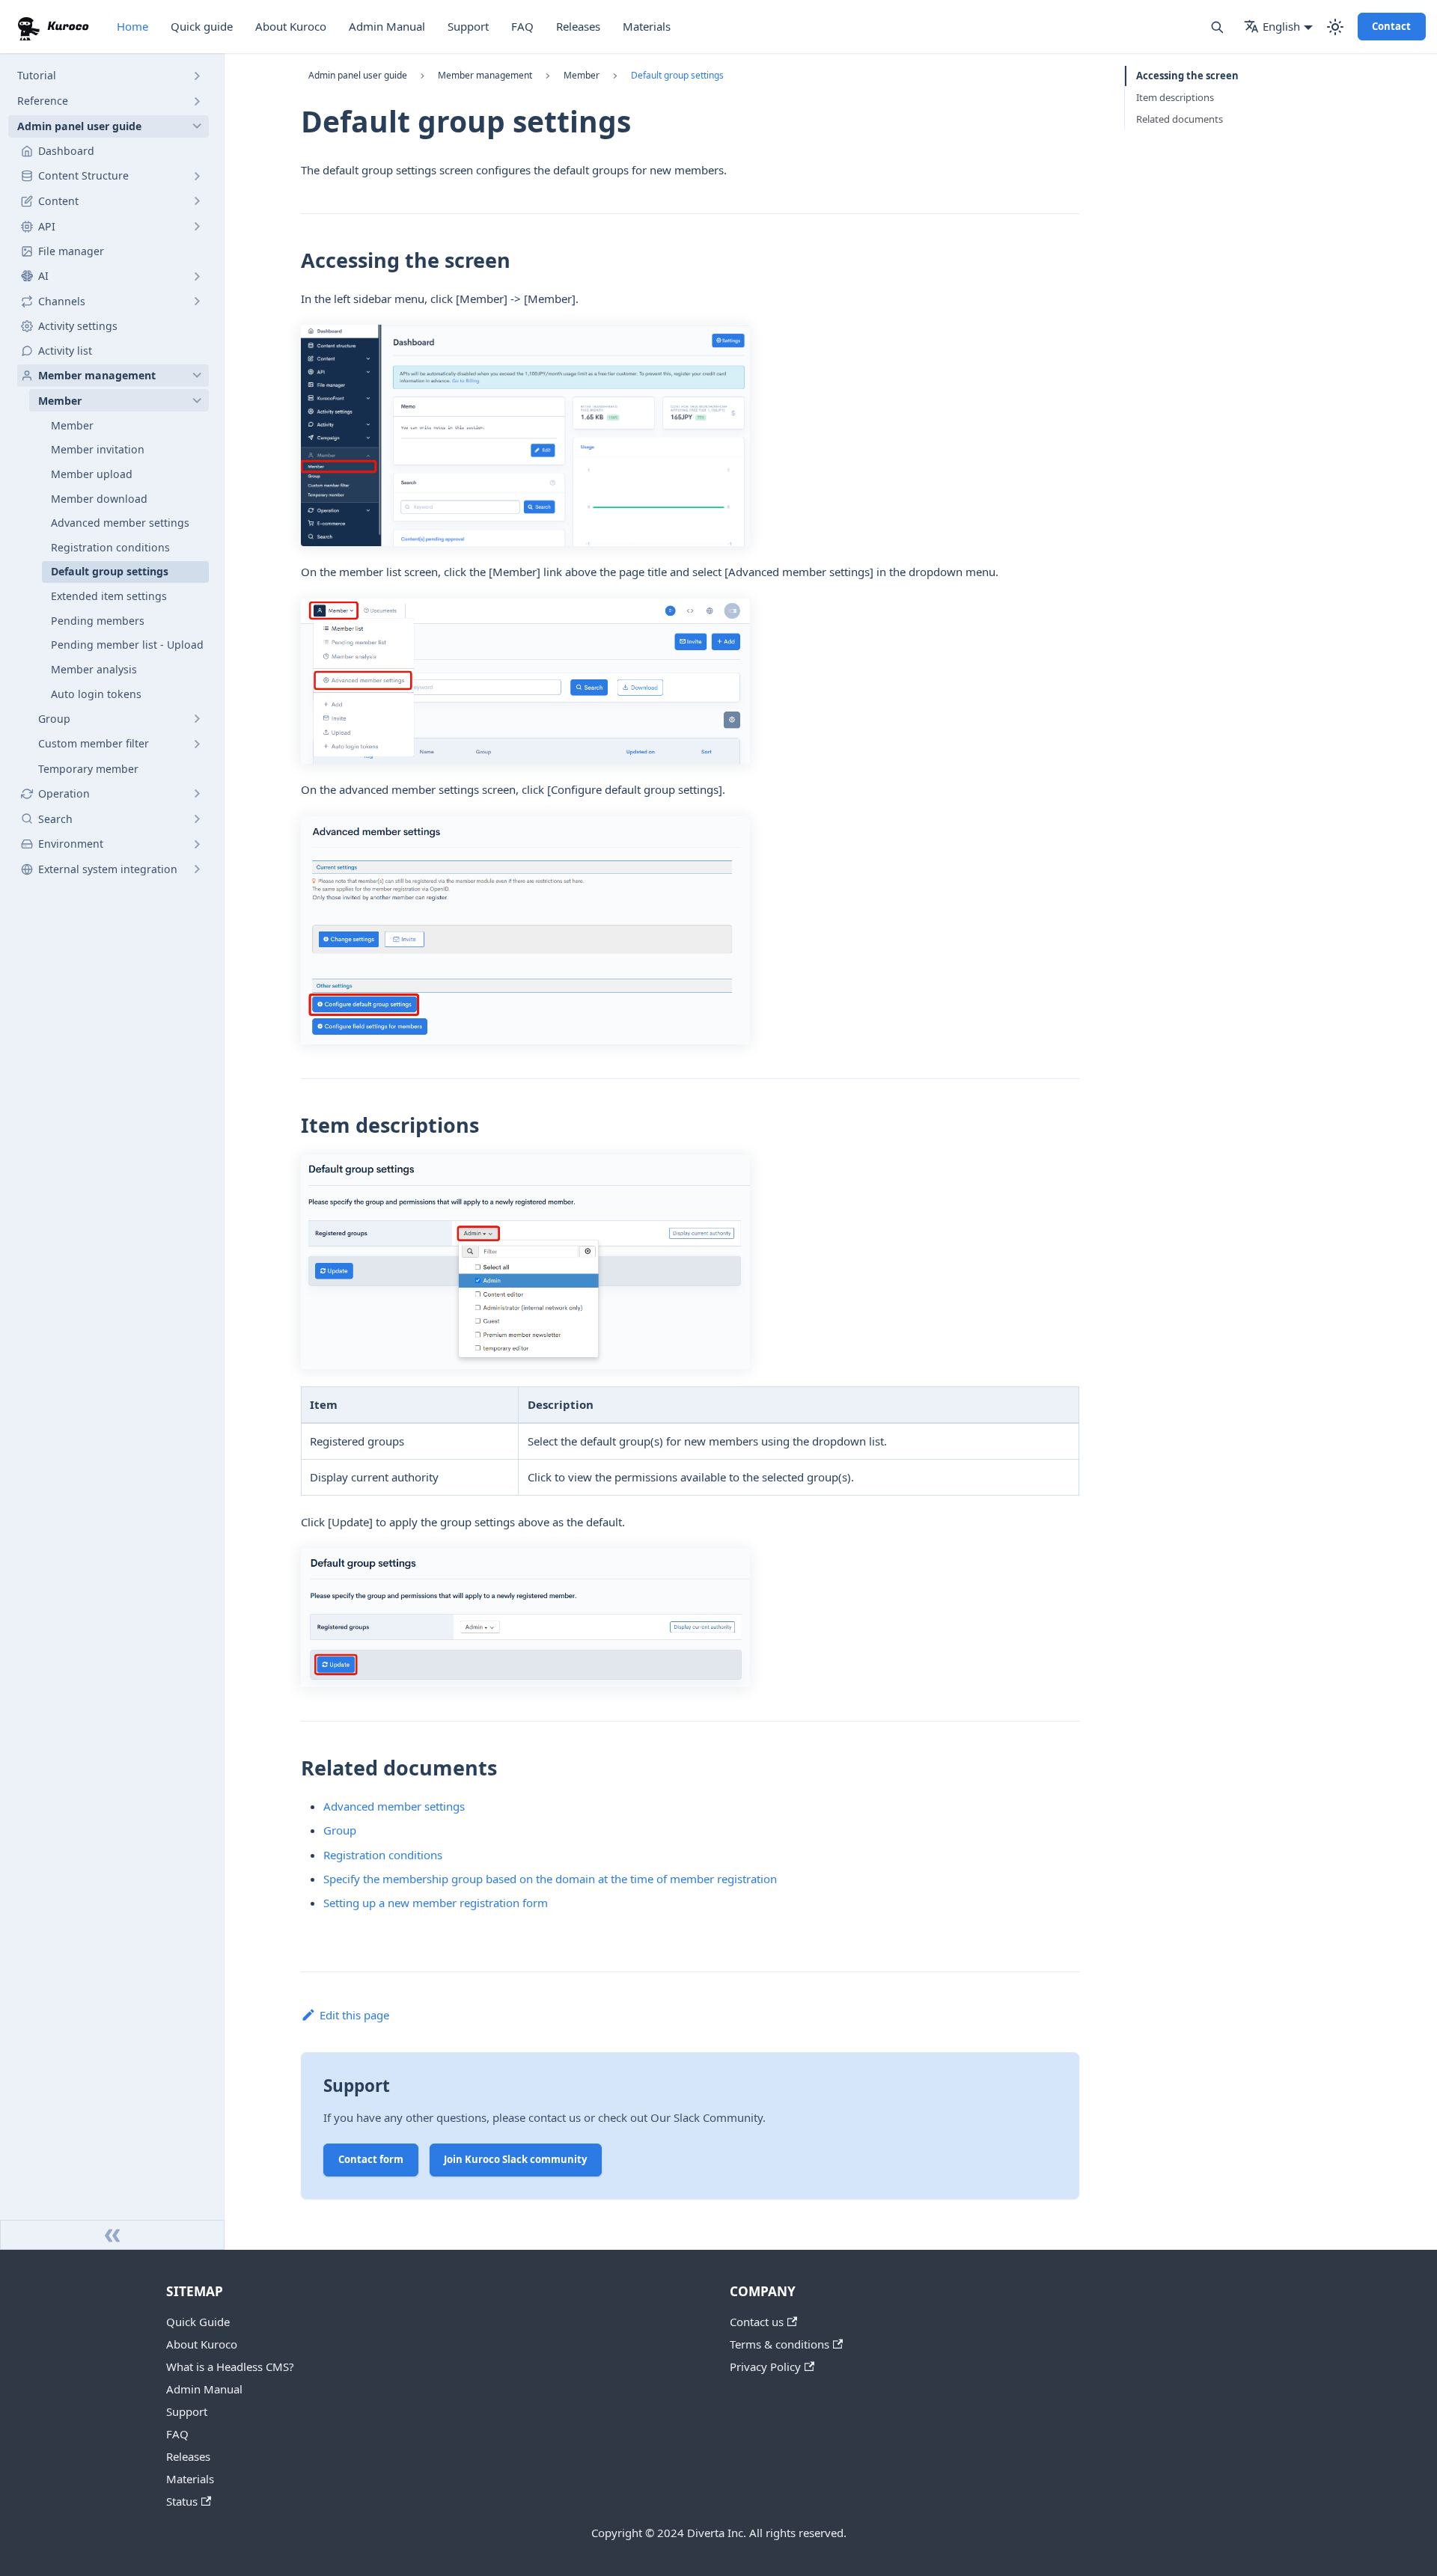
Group (340, 1830)
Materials (647, 26)
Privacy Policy (765, 2367)
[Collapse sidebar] (112, 2235)
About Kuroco (291, 26)
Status (182, 2501)
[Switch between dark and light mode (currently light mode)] (1335, 27)
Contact (1391, 26)
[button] (109, 76)
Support (468, 26)
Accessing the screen (1187, 76)
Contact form (371, 2159)
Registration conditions (383, 1855)
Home (132, 26)
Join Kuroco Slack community (515, 2159)
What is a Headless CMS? (230, 2367)
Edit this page (354, 2015)
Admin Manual (387, 26)
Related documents (1180, 119)
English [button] (1281, 26)
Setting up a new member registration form (436, 1903)
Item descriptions (1175, 97)
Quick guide (202, 26)
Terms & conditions (779, 2344)
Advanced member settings (394, 1806)
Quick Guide (198, 2322)
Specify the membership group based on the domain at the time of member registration (550, 1879)
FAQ (522, 26)
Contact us (757, 2322)
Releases (578, 26)
